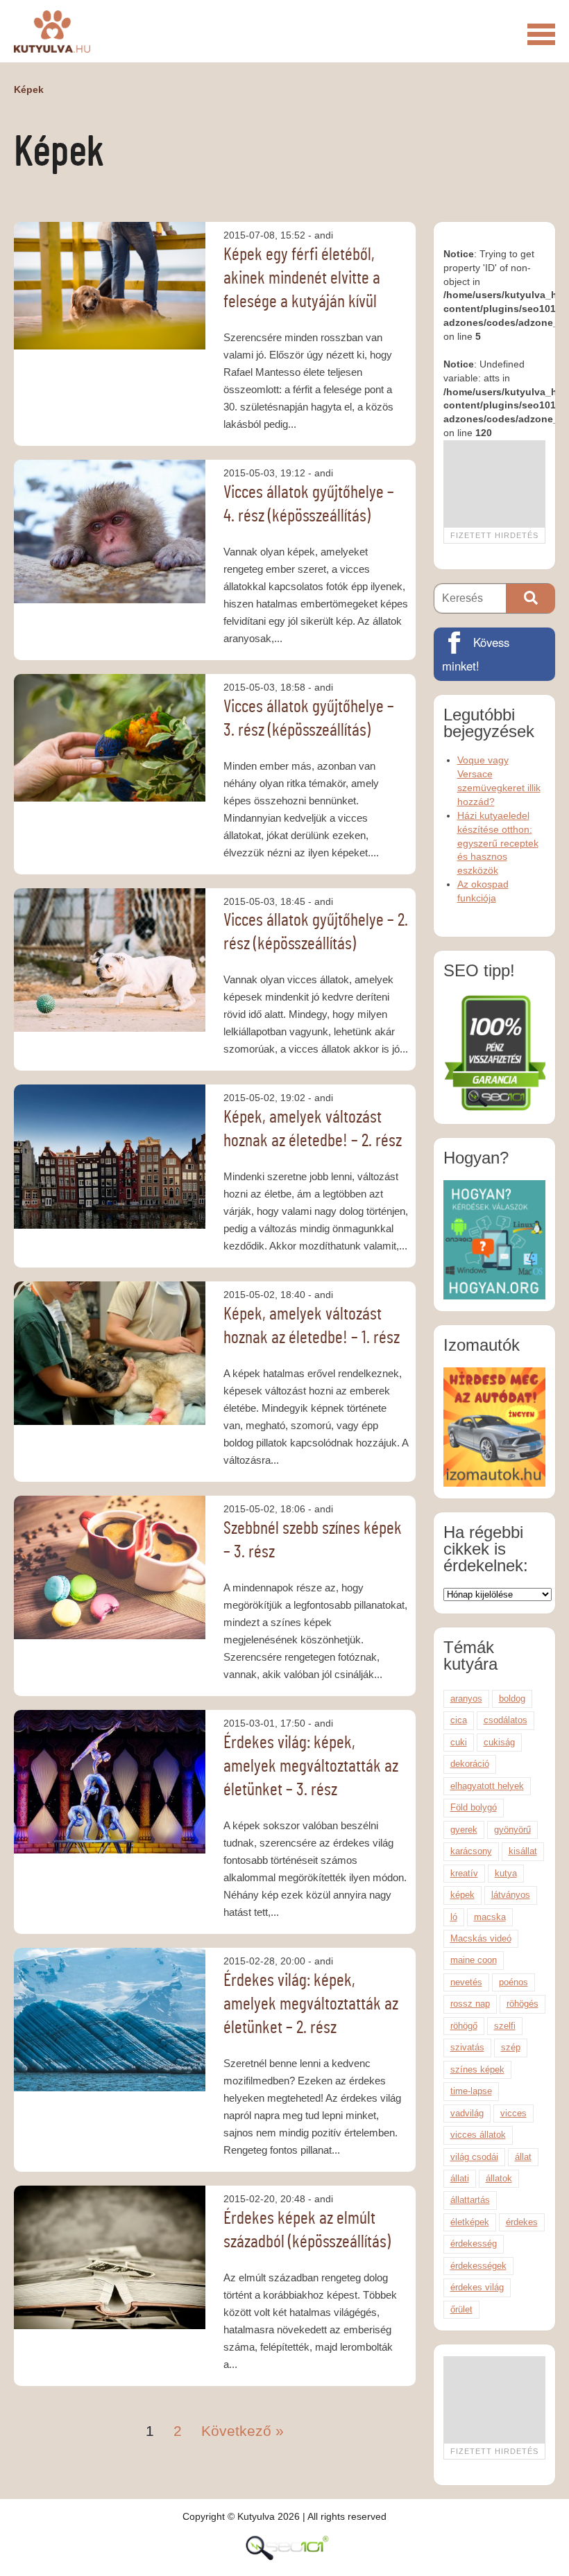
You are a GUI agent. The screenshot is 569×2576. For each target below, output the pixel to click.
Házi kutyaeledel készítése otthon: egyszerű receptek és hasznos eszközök (498, 843)
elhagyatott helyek (487, 1786)
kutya (506, 1873)
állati (460, 2178)
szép (511, 2047)
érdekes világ (477, 2287)
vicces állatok (478, 2135)
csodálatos (506, 1720)
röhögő (464, 2026)
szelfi (505, 2026)
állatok (499, 2178)
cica (459, 1720)
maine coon (474, 1960)
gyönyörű (512, 1830)
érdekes (522, 2222)
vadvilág (467, 2113)
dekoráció (470, 1764)
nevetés (466, 1982)
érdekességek (478, 2266)
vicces (513, 2113)
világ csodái (474, 2157)
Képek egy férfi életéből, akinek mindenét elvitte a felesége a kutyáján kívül (302, 278)
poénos (513, 1982)
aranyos (466, 1698)
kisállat (523, 1851)
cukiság (499, 1742)
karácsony (471, 1851)
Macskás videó (481, 1938)
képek (462, 1895)
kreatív (464, 1873)
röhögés (523, 2004)
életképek (470, 2222)
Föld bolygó (474, 1807)
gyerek (464, 1830)
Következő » (243, 2431)
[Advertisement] (494, 484)
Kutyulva (52, 31)
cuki (459, 1742)
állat (523, 2157)
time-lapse (471, 2091)
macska (490, 1917)
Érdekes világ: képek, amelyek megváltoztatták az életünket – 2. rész (311, 2004)
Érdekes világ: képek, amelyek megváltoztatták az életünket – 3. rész (311, 1766)
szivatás (467, 2047)
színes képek (477, 2069)
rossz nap (470, 2004)
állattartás (470, 2200)
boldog (512, 1698)
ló (454, 1917)
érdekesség (474, 2244)
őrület (461, 2309)
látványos (511, 1895)
